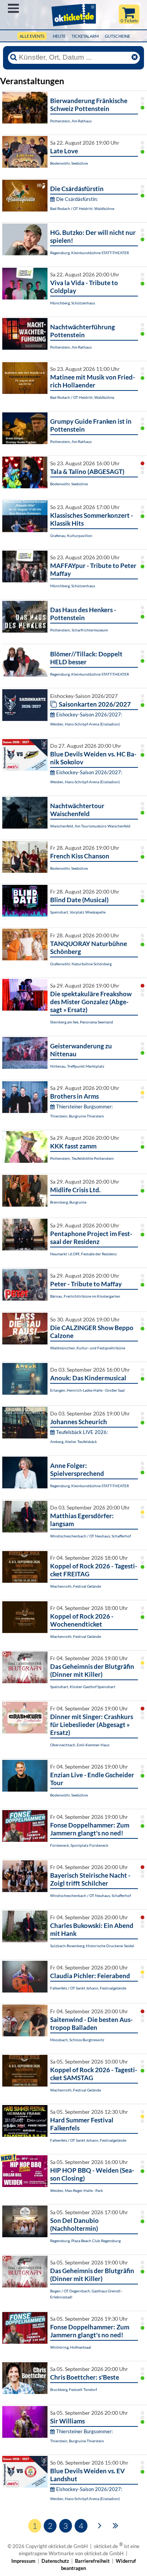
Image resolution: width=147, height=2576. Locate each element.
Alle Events (32, 36)
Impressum (23, 2561)
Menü (13, 8)
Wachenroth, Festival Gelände (76, 1586)
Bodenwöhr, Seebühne (69, 163)
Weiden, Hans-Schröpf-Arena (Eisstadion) (85, 724)
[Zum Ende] (116, 2525)
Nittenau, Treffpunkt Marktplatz (77, 1066)
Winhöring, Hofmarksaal (71, 2347)
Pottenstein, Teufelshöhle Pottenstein (82, 1158)
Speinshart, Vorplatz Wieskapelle (78, 912)
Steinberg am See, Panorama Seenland (82, 1022)
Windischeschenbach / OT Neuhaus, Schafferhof (90, 1536)
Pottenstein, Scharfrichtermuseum (79, 630)
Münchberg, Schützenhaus (73, 303)
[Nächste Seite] (100, 2525)
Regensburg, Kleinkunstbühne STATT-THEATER (90, 253)
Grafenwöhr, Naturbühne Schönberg (81, 964)
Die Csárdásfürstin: (77, 199)
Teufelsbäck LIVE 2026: (82, 1432)
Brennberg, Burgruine (68, 1202)
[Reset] (135, 57)
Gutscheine (117, 36)
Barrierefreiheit (92, 2561)
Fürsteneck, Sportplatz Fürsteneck (79, 1845)
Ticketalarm (85, 36)
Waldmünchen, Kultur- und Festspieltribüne (88, 1348)
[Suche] (14, 57)
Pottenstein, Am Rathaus (71, 121)
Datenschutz (55, 2561)
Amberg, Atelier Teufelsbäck (73, 1442)
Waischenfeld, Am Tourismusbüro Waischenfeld (90, 826)
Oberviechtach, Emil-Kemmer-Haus (80, 1745)
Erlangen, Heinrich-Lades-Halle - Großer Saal (87, 1390)
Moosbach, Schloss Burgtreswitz (77, 2040)
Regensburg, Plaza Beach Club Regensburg (85, 2241)
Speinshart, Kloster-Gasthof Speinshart (83, 1687)
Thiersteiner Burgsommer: (84, 1107)
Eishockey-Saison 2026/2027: (89, 715)
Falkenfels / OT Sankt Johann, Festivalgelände (88, 1988)
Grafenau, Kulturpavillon (71, 536)
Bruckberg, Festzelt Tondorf (73, 2389)
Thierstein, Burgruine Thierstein (77, 1116)
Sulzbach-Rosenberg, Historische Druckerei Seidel (92, 1946)
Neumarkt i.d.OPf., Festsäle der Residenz (83, 1254)
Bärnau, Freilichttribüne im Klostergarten (85, 1296)
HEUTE (59, 36)
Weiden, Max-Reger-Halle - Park (77, 2190)
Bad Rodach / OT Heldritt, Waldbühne (82, 208)
